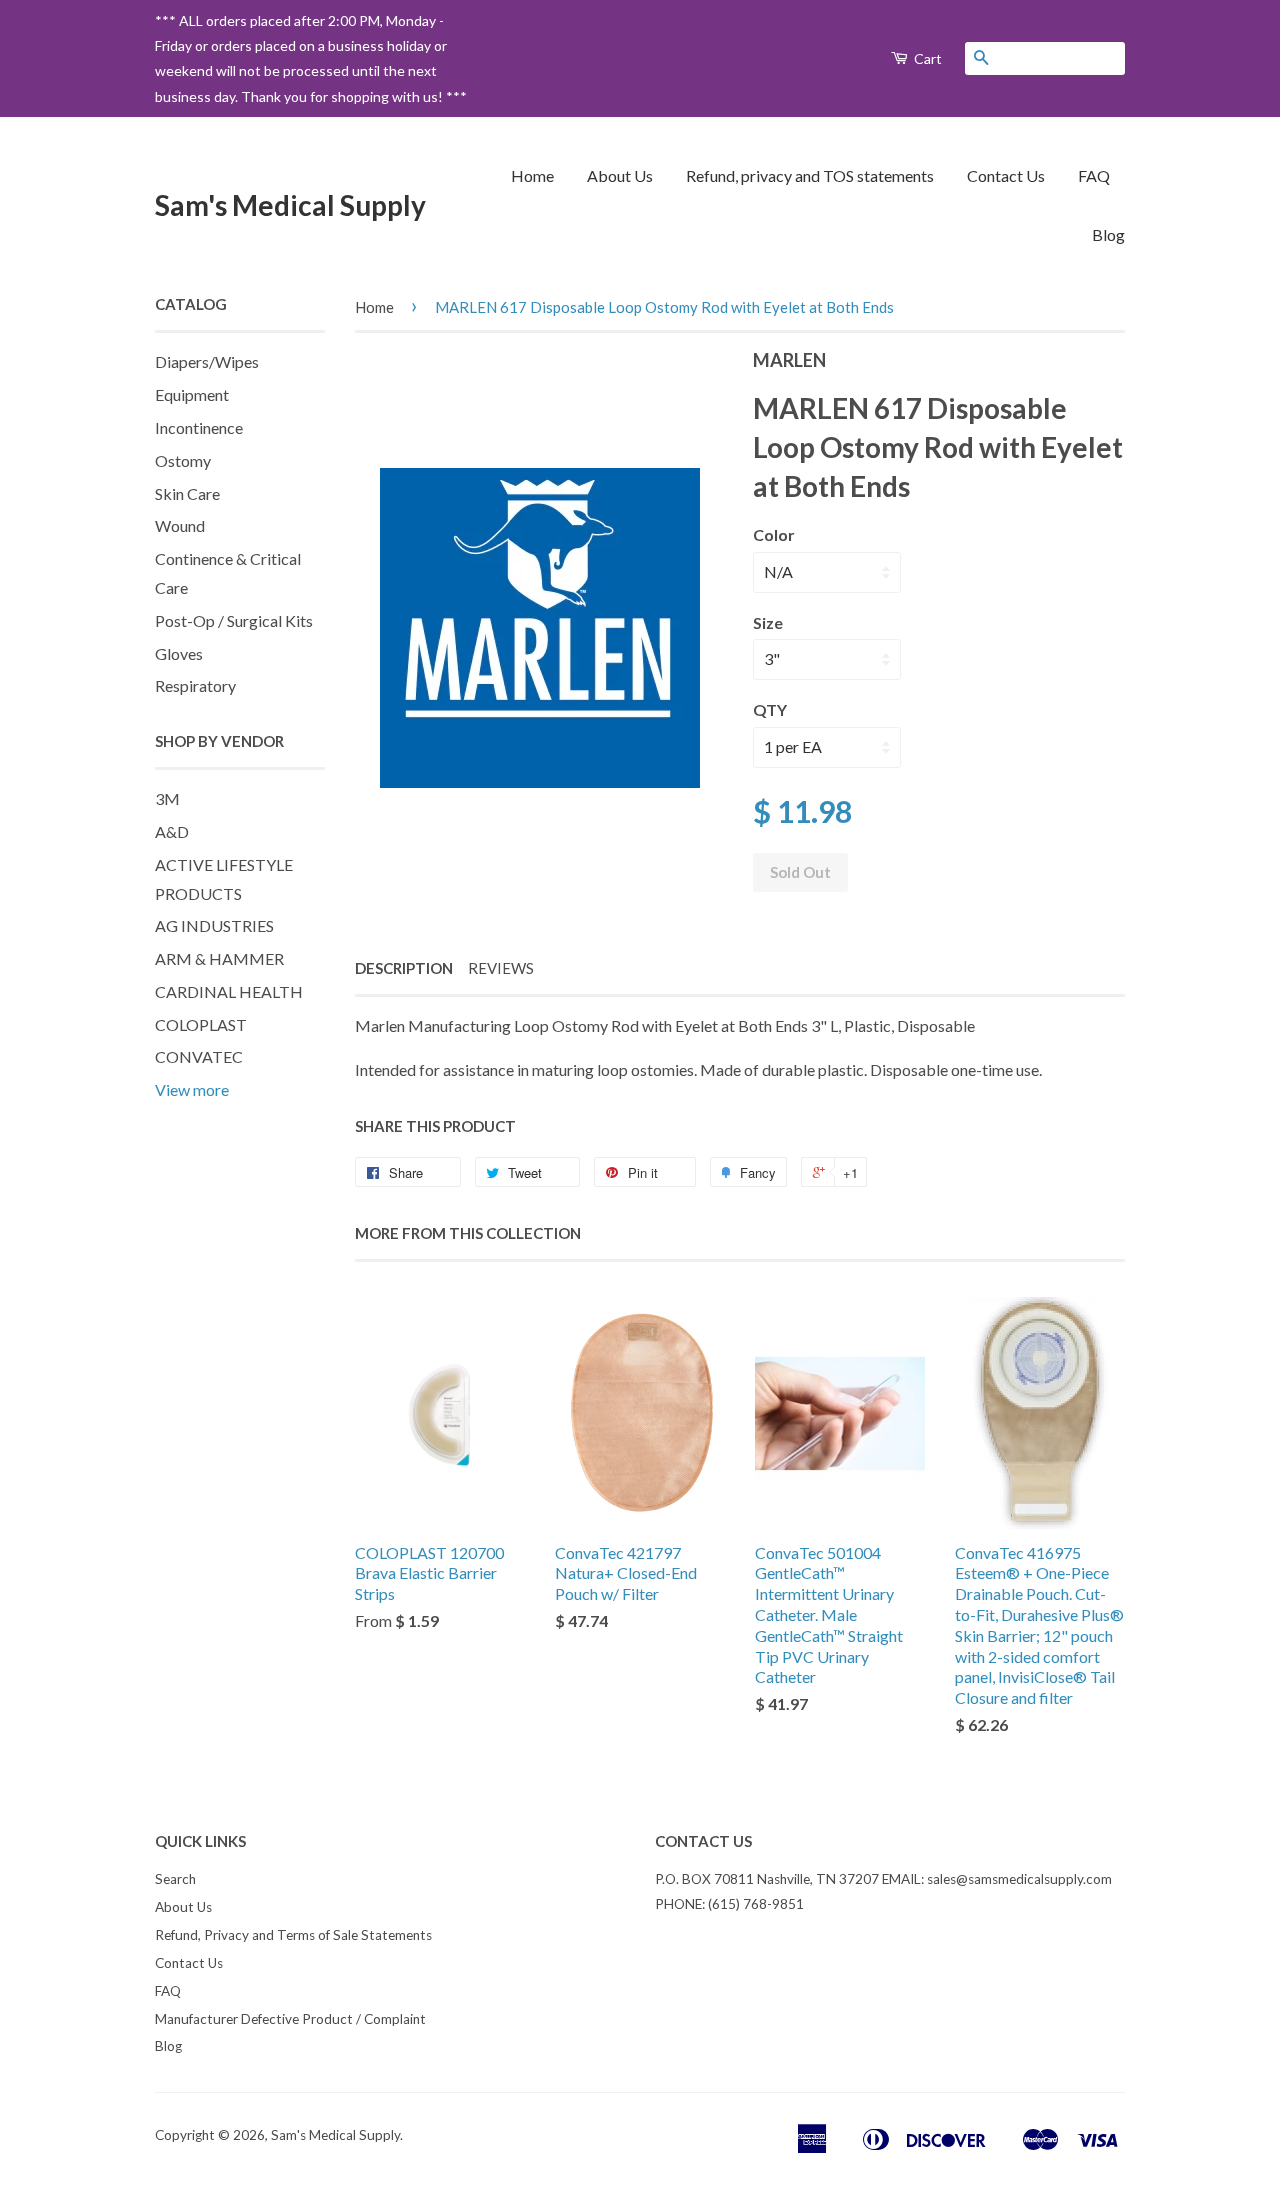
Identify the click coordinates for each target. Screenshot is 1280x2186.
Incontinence (199, 427)
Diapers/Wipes (207, 361)
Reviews (501, 968)
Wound (180, 525)
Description (404, 968)
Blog (1108, 234)
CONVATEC (199, 1056)
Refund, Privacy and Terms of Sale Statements (293, 1935)
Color (774, 534)
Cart (926, 58)
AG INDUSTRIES (214, 925)
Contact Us (1006, 175)
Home (532, 175)
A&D (172, 831)
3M (167, 798)
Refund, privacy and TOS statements (810, 175)
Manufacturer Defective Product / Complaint (290, 2019)
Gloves (179, 653)
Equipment (192, 394)
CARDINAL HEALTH (229, 991)
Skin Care (187, 493)
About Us (620, 175)
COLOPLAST (201, 1024)
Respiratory (195, 685)
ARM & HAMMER (219, 958)
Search (175, 1879)
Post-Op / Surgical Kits (234, 620)
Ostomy (183, 460)
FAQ (1094, 175)
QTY (770, 709)
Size (768, 622)
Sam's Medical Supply (290, 205)
